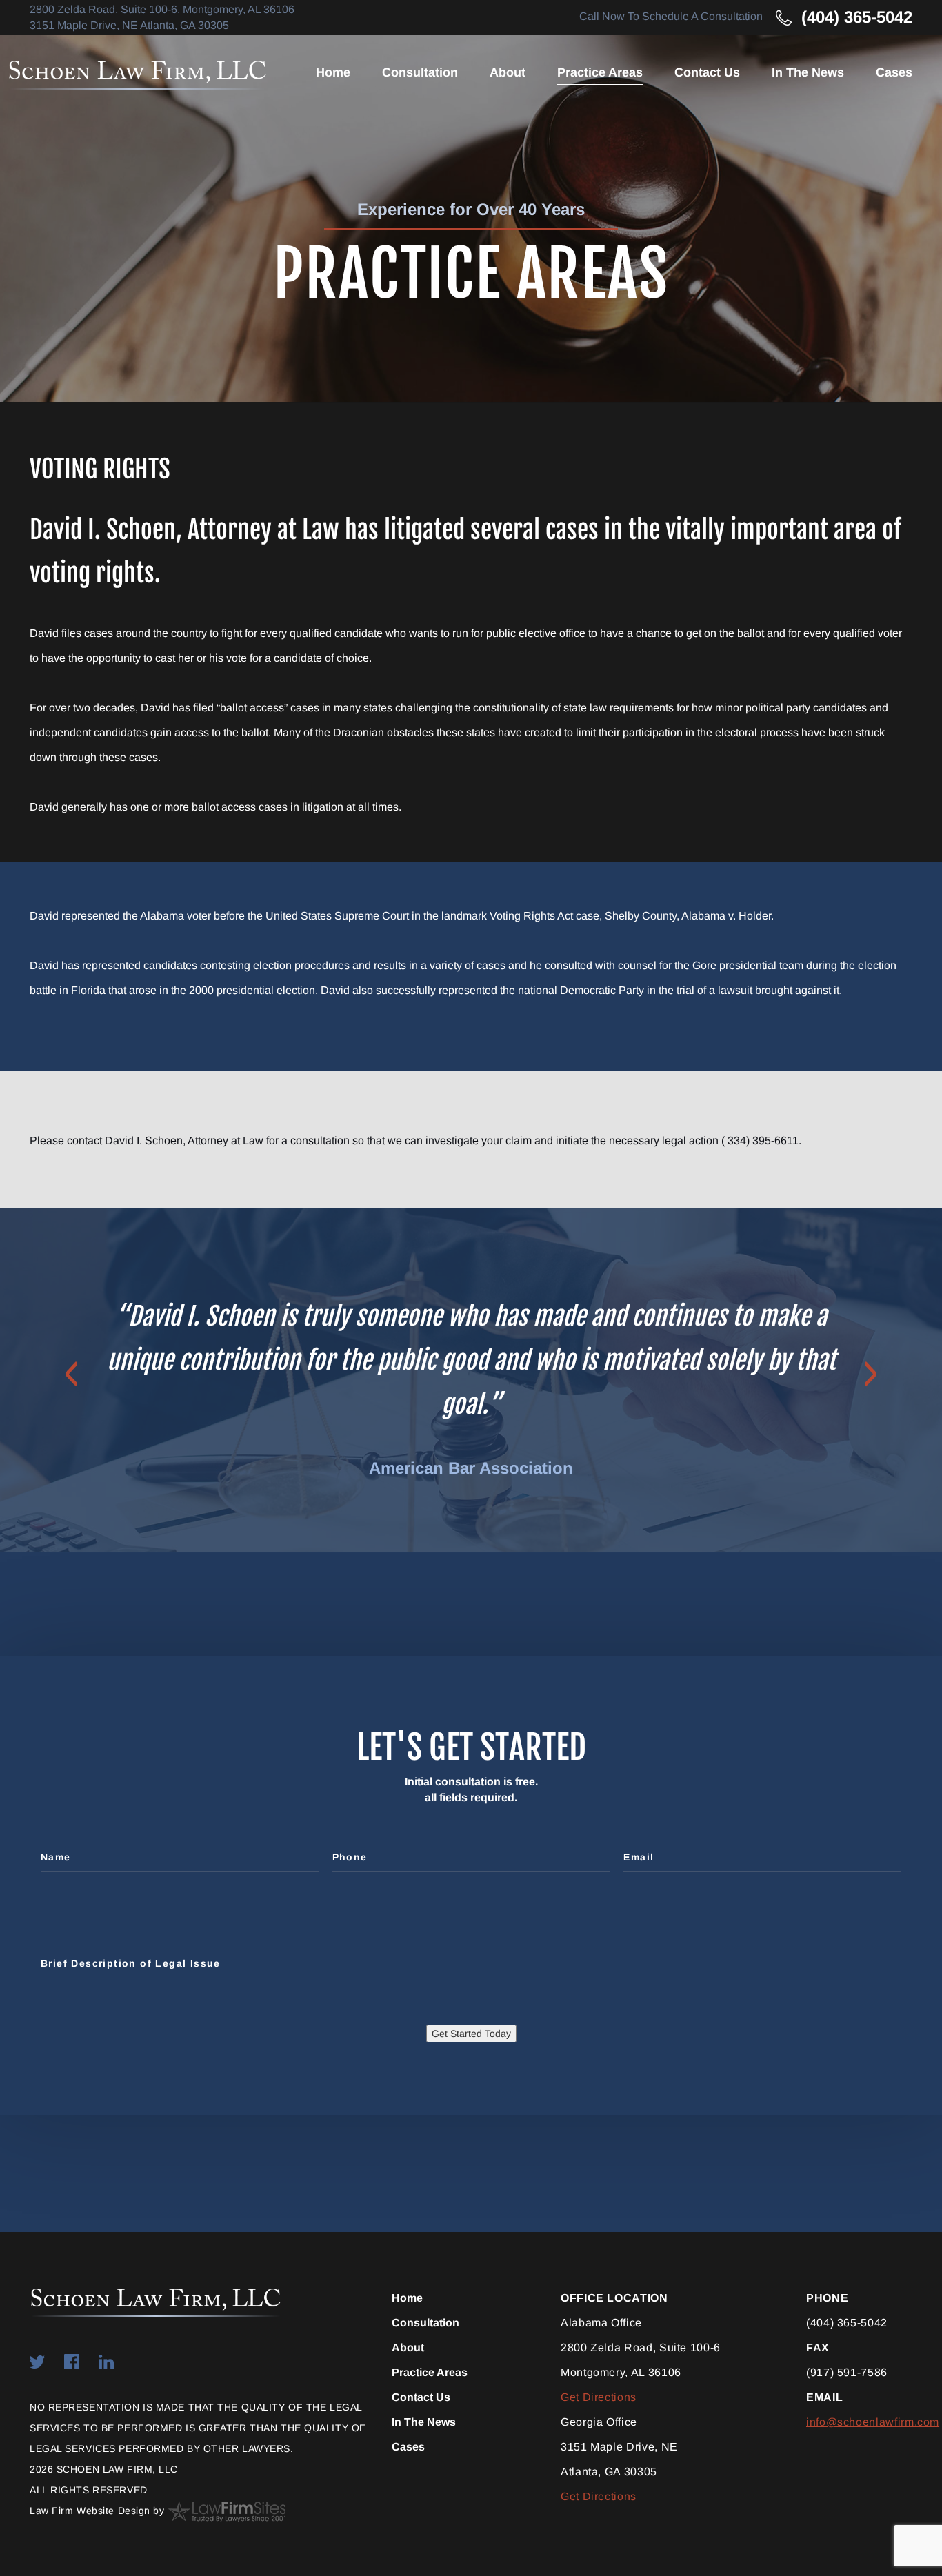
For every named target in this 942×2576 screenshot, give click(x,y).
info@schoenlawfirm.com (873, 2422)
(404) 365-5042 (857, 17)
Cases (894, 72)
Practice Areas (600, 72)
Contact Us (707, 72)
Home (333, 72)
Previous (71, 1374)
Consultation (420, 72)
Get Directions (599, 2397)
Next (871, 1374)
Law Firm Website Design (90, 2511)
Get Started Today (471, 2034)
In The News (808, 72)
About (508, 72)
